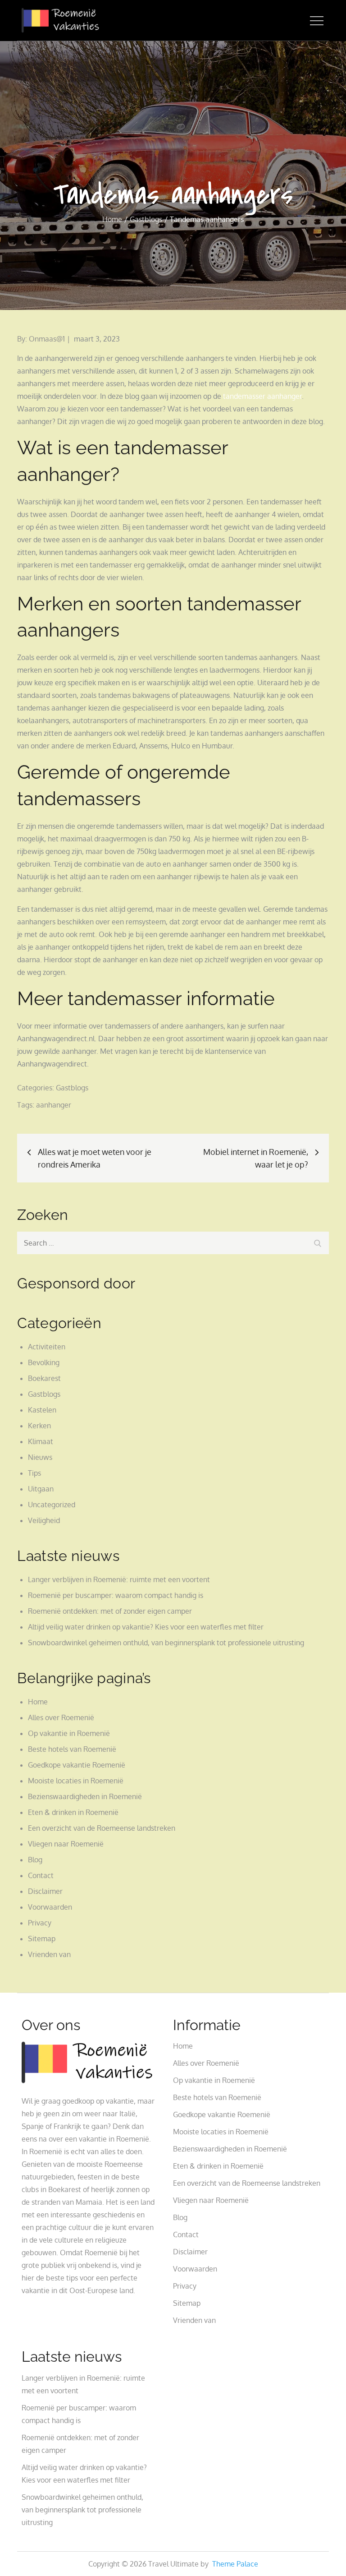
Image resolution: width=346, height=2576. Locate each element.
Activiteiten (47, 1347)
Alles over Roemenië (61, 1717)
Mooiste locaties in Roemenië (76, 1781)
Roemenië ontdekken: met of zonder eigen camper (110, 1611)
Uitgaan (41, 1489)
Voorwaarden (50, 1907)
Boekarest (44, 1378)
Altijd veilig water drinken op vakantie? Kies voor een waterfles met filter (146, 1627)
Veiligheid (44, 1520)
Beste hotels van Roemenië (72, 1749)
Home (38, 1702)
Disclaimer (45, 1891)
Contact (41, 1875)
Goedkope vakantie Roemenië (77, 1765)
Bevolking (44, 1362)
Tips (34, 1473)
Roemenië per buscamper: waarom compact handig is (116, 1595)
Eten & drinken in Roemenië (73, 1812)
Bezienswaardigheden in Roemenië (85, 1796)
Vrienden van (49, 1954)
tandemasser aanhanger (262, 396)
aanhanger (54, 1105)
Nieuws (40, 1457)
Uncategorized (52, 1505)
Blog (35, 1860)
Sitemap (42, 1939)
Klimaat (41, 1441)
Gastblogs (72, 1088)
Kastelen (42, 1410)
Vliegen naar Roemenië (66, 1844)
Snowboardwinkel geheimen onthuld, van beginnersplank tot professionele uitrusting (166, 1643)
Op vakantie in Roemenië (69, 1733)
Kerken (39, 1426)
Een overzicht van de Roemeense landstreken (102, 1828)
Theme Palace (235, 2564)
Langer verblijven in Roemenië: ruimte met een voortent (119, 1579)
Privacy (40, 1923)
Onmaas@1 (47, 339)
